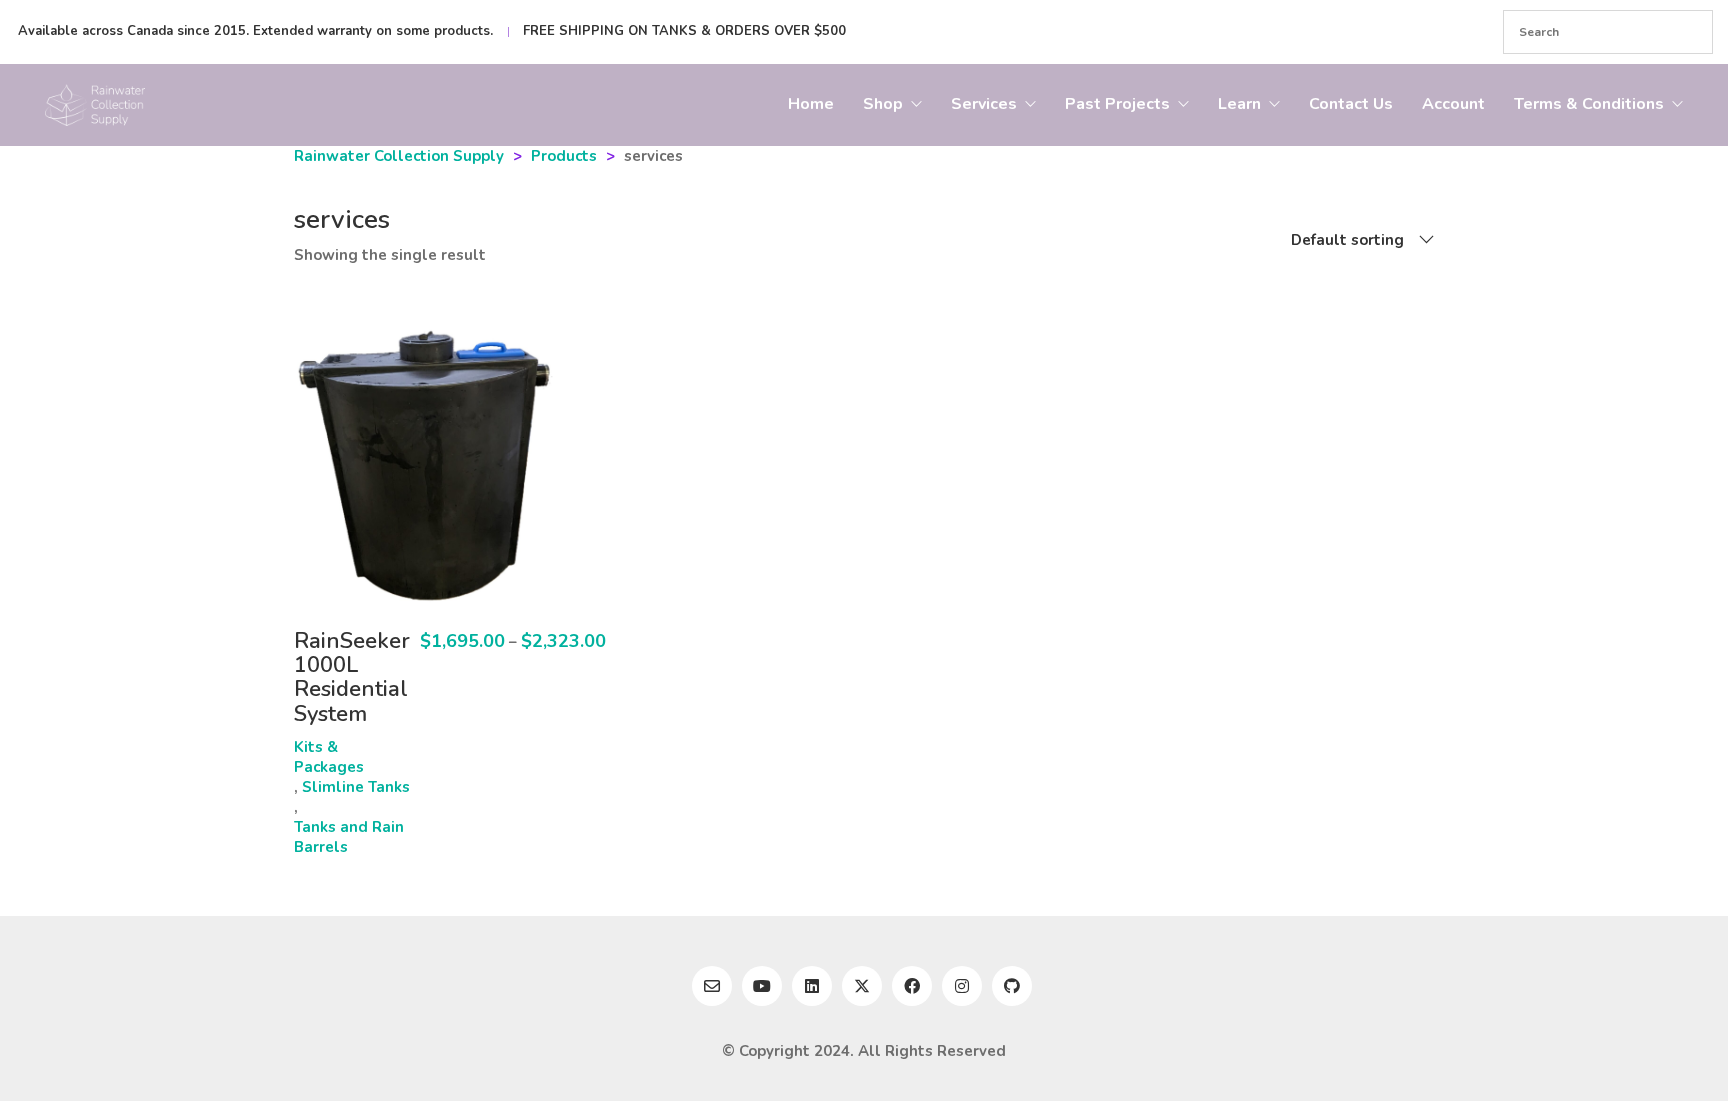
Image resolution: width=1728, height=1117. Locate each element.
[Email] (712, 986)
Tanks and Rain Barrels (349, 837)
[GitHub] (1012, 986)
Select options (347, 746)
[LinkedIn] (812, 986)
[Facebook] (912, 986)
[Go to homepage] (95, 105)
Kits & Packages (329, 757)
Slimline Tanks (356, 787)
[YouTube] (762, 986)
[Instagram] (962, 986)
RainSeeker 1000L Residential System (352, 677)
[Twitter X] (862, 986)
